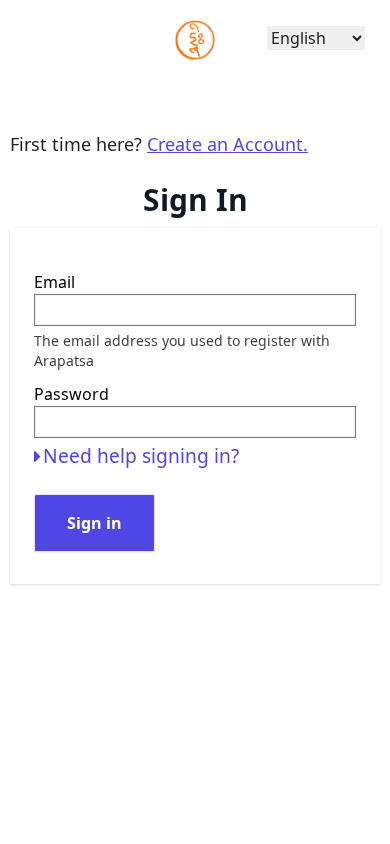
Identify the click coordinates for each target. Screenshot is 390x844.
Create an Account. (227, 144)
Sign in (94, 523)
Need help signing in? (141, 456)
